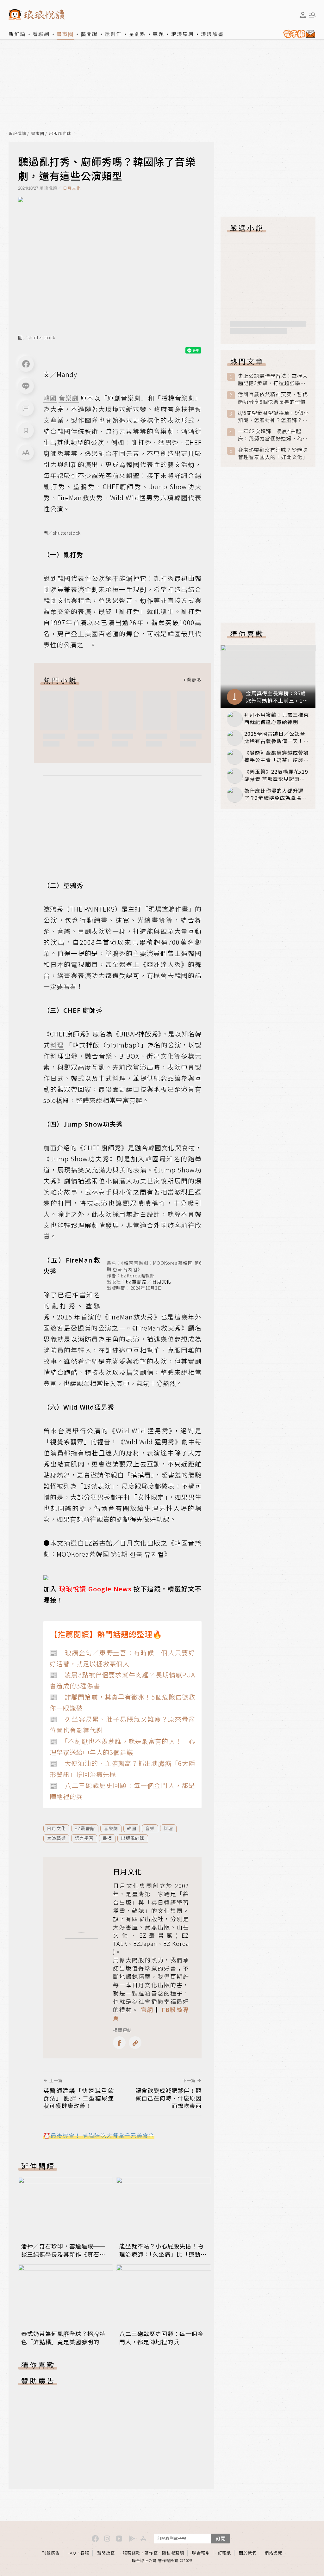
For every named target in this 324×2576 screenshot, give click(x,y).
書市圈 (65, 34)
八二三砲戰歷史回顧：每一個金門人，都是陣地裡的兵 (161, 2338)
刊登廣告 (51, 2553)
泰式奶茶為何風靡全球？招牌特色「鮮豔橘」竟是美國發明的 (63, 2338)
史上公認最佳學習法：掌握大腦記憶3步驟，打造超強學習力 (273, 379)
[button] (26, 408)
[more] (192, 680)
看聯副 (41, 34)
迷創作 (113, 34)
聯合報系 (201, 2553)
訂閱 (221, 2538)
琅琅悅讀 (17, 134)
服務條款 (132, 2553)
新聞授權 (106, 2553)
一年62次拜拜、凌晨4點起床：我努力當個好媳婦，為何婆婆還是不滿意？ (273, 435)
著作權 (151, 2553)
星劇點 (137, 34)
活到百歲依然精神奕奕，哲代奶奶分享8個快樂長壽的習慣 (273, 398)
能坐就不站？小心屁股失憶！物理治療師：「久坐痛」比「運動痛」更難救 (161, 2254)
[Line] (26, 386)
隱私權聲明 (173, 2553)
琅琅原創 (183, 34)
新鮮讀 (17, 34)
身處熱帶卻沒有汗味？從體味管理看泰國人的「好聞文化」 (273, 453)
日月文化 (72, 188)
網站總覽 (273, 2553)
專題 (159, 34)
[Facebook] (26, 364)
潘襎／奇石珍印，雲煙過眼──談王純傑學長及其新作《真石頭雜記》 (63, 2254)
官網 (147, 2009)
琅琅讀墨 (212, 34)
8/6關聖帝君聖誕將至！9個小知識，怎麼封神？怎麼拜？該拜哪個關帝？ (273, 416)
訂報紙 (224, 2553)
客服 (85, 2553)
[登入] (303, 15)
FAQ (72, 2553)
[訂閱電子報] (298, 34)
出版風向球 (60, 134)
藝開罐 (89, 34)
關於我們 (248, 2553)
